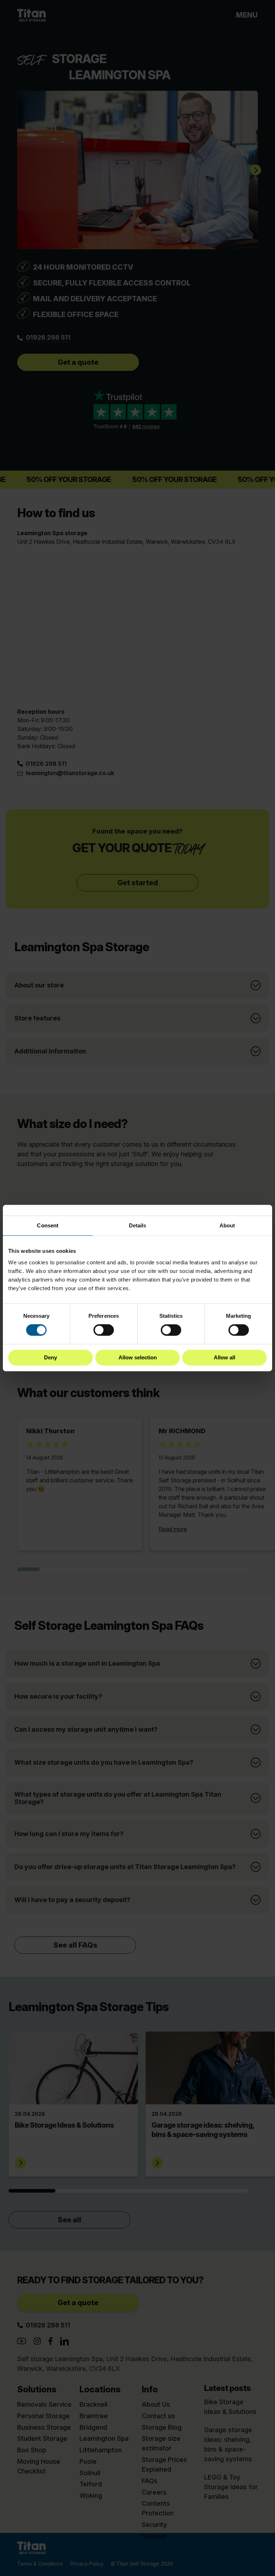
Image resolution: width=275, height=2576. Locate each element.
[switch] (104, 1330)
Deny (50, 1357)
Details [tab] (138, 1225)
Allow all (225, 1357)
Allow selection (138, 1357)
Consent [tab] (48, 1225)
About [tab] (227, 1225)
